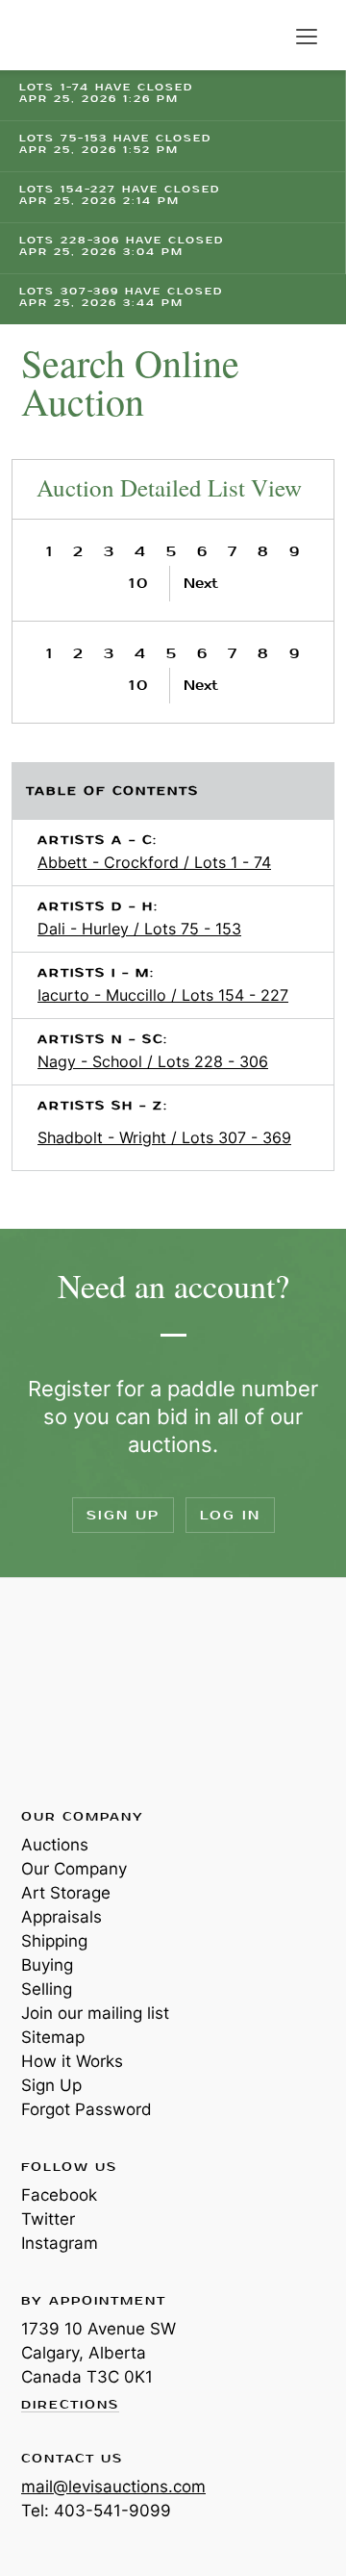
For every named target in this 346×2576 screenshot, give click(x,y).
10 (139, 584)
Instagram (60, 2243)
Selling (47, 1989)
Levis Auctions (67, 35)
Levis (84, 1692)
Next (201, 584)
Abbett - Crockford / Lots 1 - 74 (154, 862)
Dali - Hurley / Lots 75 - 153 (139, 929)
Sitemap (53, 2037)
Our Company (74, 1869)
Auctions (55, 1845)
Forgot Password (86, 2109)
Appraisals (62, 1917)
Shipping (54, 1941)
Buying (47, 1965)
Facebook (59, 2195)
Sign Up (123, 1515)
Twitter (48, 2219)
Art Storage (66, 1893)
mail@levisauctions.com (113, 2487)
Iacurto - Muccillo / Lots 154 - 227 (163, 995)
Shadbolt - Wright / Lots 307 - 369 (164, 1137)
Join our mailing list (95, 2013)
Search (267, 37)
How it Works (72, 2061)
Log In (230, 1515)
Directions (70, 2406)
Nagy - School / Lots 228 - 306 (153, 1061)
